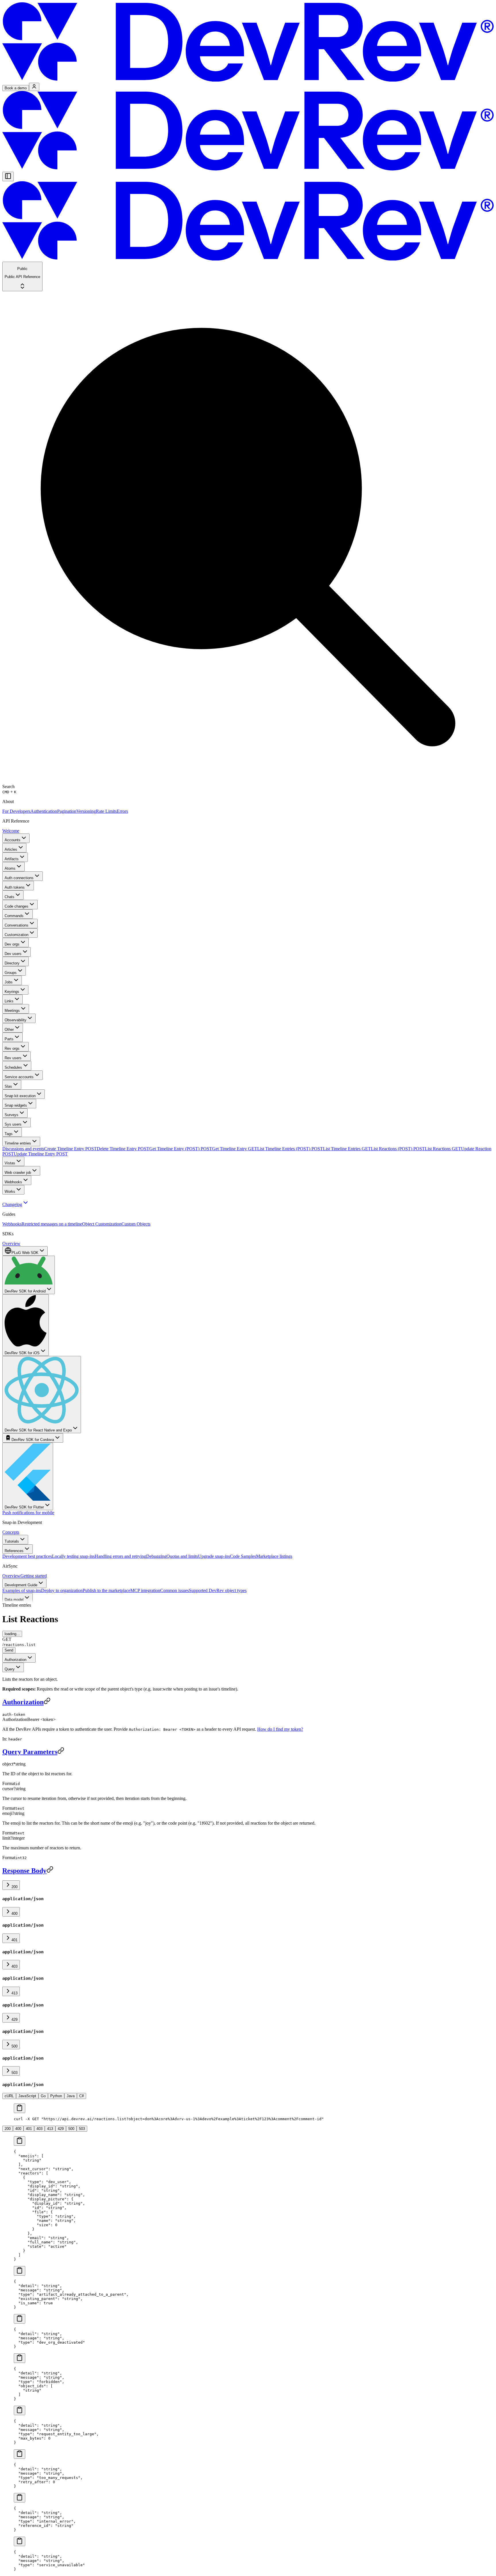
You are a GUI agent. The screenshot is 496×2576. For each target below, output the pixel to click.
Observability (15, 1020)
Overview (11, 1243)
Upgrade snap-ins (214, 1556)
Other (9, 1030)
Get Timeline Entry (235, 1149)
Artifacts (12, 859)
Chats (9, 897)
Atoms (10, 868)
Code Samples (243, 1556)
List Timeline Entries (347, 1149)
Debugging (156, 1556)
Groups (11, 973)
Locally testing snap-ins (73, 1556)
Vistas (10, 1163)
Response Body (24, 1871)
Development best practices (27, 1556)
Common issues (175, 1590)
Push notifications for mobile (28, 1513)
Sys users (13, 1124)
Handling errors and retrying (120, 1556)
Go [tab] (43, 2096)
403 (14, 1966)
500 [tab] (71, 2129)
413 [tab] (50, 2129)
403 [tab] (39, 2129)
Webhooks (13, 1182)
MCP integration (145, 1590)
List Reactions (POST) (398, 1149)
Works (10, 1191)
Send (9, 1650)
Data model (14, 1600)
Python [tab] (56, 2096)
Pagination (67, 811)
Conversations (17, 925)
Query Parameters (30, 1752)
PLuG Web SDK (25, 1253)
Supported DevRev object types (218, 1590)
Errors (122, 811)
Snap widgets (16, 1105)
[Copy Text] (20, 2108)
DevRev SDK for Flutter (24, 1507)
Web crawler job (18, 1173)
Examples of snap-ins (22, 1590)
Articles (11, 849)
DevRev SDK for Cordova (33, 1440)
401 (14, 1940)
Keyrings (12, 992)
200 (14, 1887)
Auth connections (19, 878)
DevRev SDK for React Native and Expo (38, 1430)
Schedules (13, 1067)
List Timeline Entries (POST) (290, 1149)
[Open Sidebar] (8, 176)
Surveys (11, 1115)
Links (9, 1001)
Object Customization (102, 1224)
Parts (9, 1039)
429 (14, 2020)
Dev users (13, 954)
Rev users (13, 1058)
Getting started (34, 1576)
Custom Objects (136, 1224)
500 (14, 2046)
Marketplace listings (274, 1556)
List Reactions (443, 1149)
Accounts (12, 840)
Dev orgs (12, 944)
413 (14, 1993)
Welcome (11, 831)
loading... (12, 1634)
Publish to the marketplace (106, 1590)
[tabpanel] (248, 2112)
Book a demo (16, 88)
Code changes (17, 906)
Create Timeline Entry (70, 1149)
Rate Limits (106, 811)
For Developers (16, 811)
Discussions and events (23, 1149)
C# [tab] (82, 2096)
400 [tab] (18, 2129)
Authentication (44, 811)
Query (10, 1669)
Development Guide (21, 1585)
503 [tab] (82, 2129)
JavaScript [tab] (27, 2096)
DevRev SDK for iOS (22, 1353)
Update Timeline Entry (41, 1154)
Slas (8, 1086)
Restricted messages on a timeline (52, 1224)
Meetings (12, 1011)
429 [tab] (61, 2129)
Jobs (9, 982)
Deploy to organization (62, 1590)
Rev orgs (12, 1048)
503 (14, 2073)
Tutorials (12, 1541)
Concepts (11, 1532)
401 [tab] (29, 2129)
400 (14, 1914)
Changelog (12, 1204)
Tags (9, 1134)
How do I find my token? (280, 1729)
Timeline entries (18, 1143)
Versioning (86, 811)
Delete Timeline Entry (123, 1149)
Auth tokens (15, 887)
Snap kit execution (20, 1096)
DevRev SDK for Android (25, 1291)
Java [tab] (71, 2096)
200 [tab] (8, 2129)
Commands (14, 916)
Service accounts (19, 1077)
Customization (17, 935)
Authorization (15, 1660)
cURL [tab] (9, 2096)
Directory (12, 963)
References (14, 1551)
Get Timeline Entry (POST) (181, 1149)
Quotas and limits (182, 1556)
